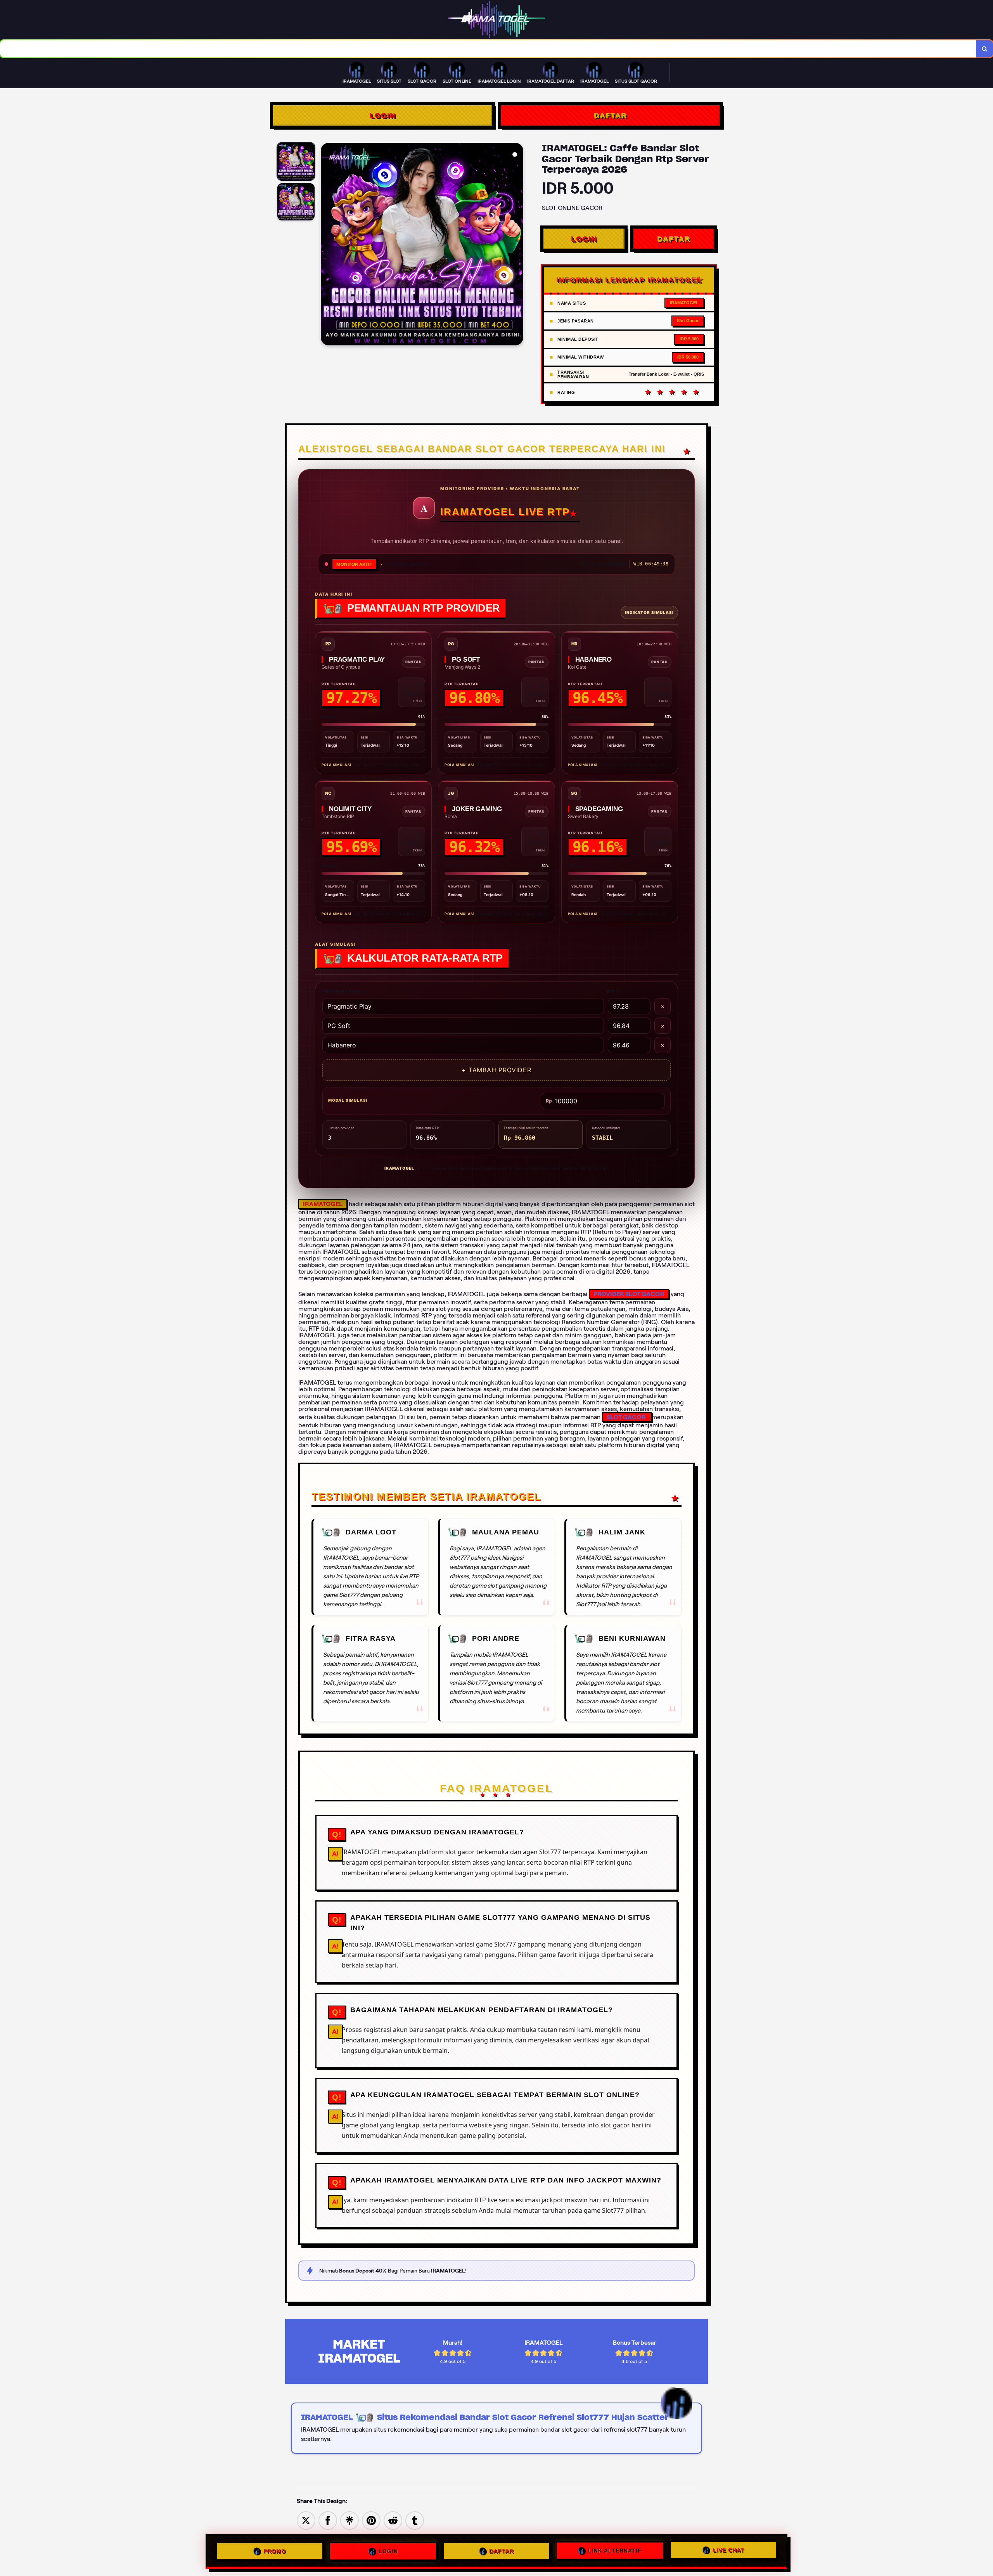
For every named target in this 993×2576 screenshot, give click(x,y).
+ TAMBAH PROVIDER (496, 1070)
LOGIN (383, 115)
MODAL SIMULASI (348, 1100)
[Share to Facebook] (328, 2520)
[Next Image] (517, 245)
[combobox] (488, 49)
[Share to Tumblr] (415, 2520)
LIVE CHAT (728, 2551)
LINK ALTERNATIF (615, 2551)
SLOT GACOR (626, 1417)
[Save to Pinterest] (371, 2520)
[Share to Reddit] (393, 2520)
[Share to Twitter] (306, 2520)
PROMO (275, 2550)
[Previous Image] (327, 245)
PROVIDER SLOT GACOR (629, 1294)
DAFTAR (610, 115)
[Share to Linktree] (349, 2520)
